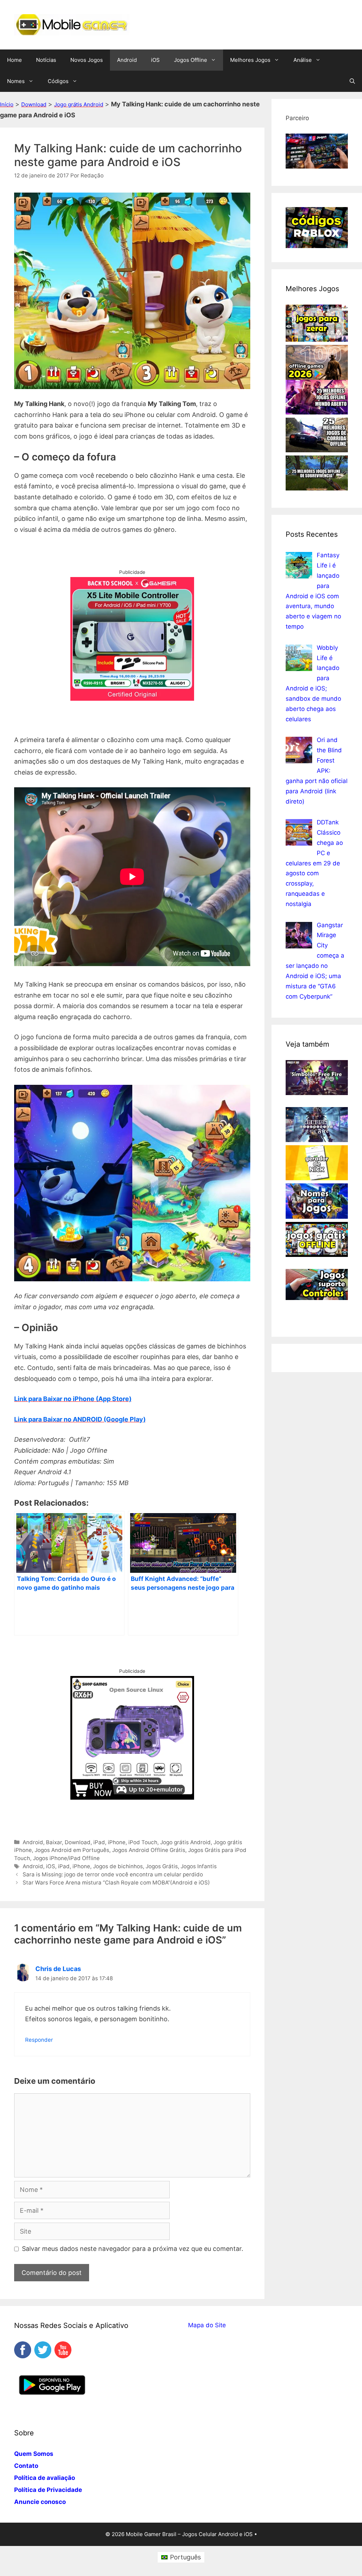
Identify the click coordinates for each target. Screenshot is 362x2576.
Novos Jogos (87, 60)
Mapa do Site (207, 2325)
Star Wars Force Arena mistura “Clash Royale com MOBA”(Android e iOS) (116, 1883)
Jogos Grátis (162, 1866)
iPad (99, 1842)
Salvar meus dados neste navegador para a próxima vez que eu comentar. (133, 2249)
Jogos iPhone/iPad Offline (66, 1858)
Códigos (58, 81)
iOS (155, 60)
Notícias (46, 60)
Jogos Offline (191, 60)
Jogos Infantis (199, 1866)
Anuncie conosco (40, 2502)
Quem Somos (34, 2454)
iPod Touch (143, 1842)
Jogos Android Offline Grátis (149, 1850)
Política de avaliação (45, 2478)
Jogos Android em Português (72, 1850)
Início (7, 104)
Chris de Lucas (58, 1969)
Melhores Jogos (250, 60)
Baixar (54, 1842)
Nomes (16, 81)
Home (14, 60)
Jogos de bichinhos (118, 1866)
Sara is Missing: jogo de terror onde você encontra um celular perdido (113, 1874)
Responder (39, 2040)
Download (34, 104)
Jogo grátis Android (79, 104)
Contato (26, 2466)
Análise (303, 60)
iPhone (117, 1842)
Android (127, 60)
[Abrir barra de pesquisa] (352, 81)
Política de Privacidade (48, 2490)
